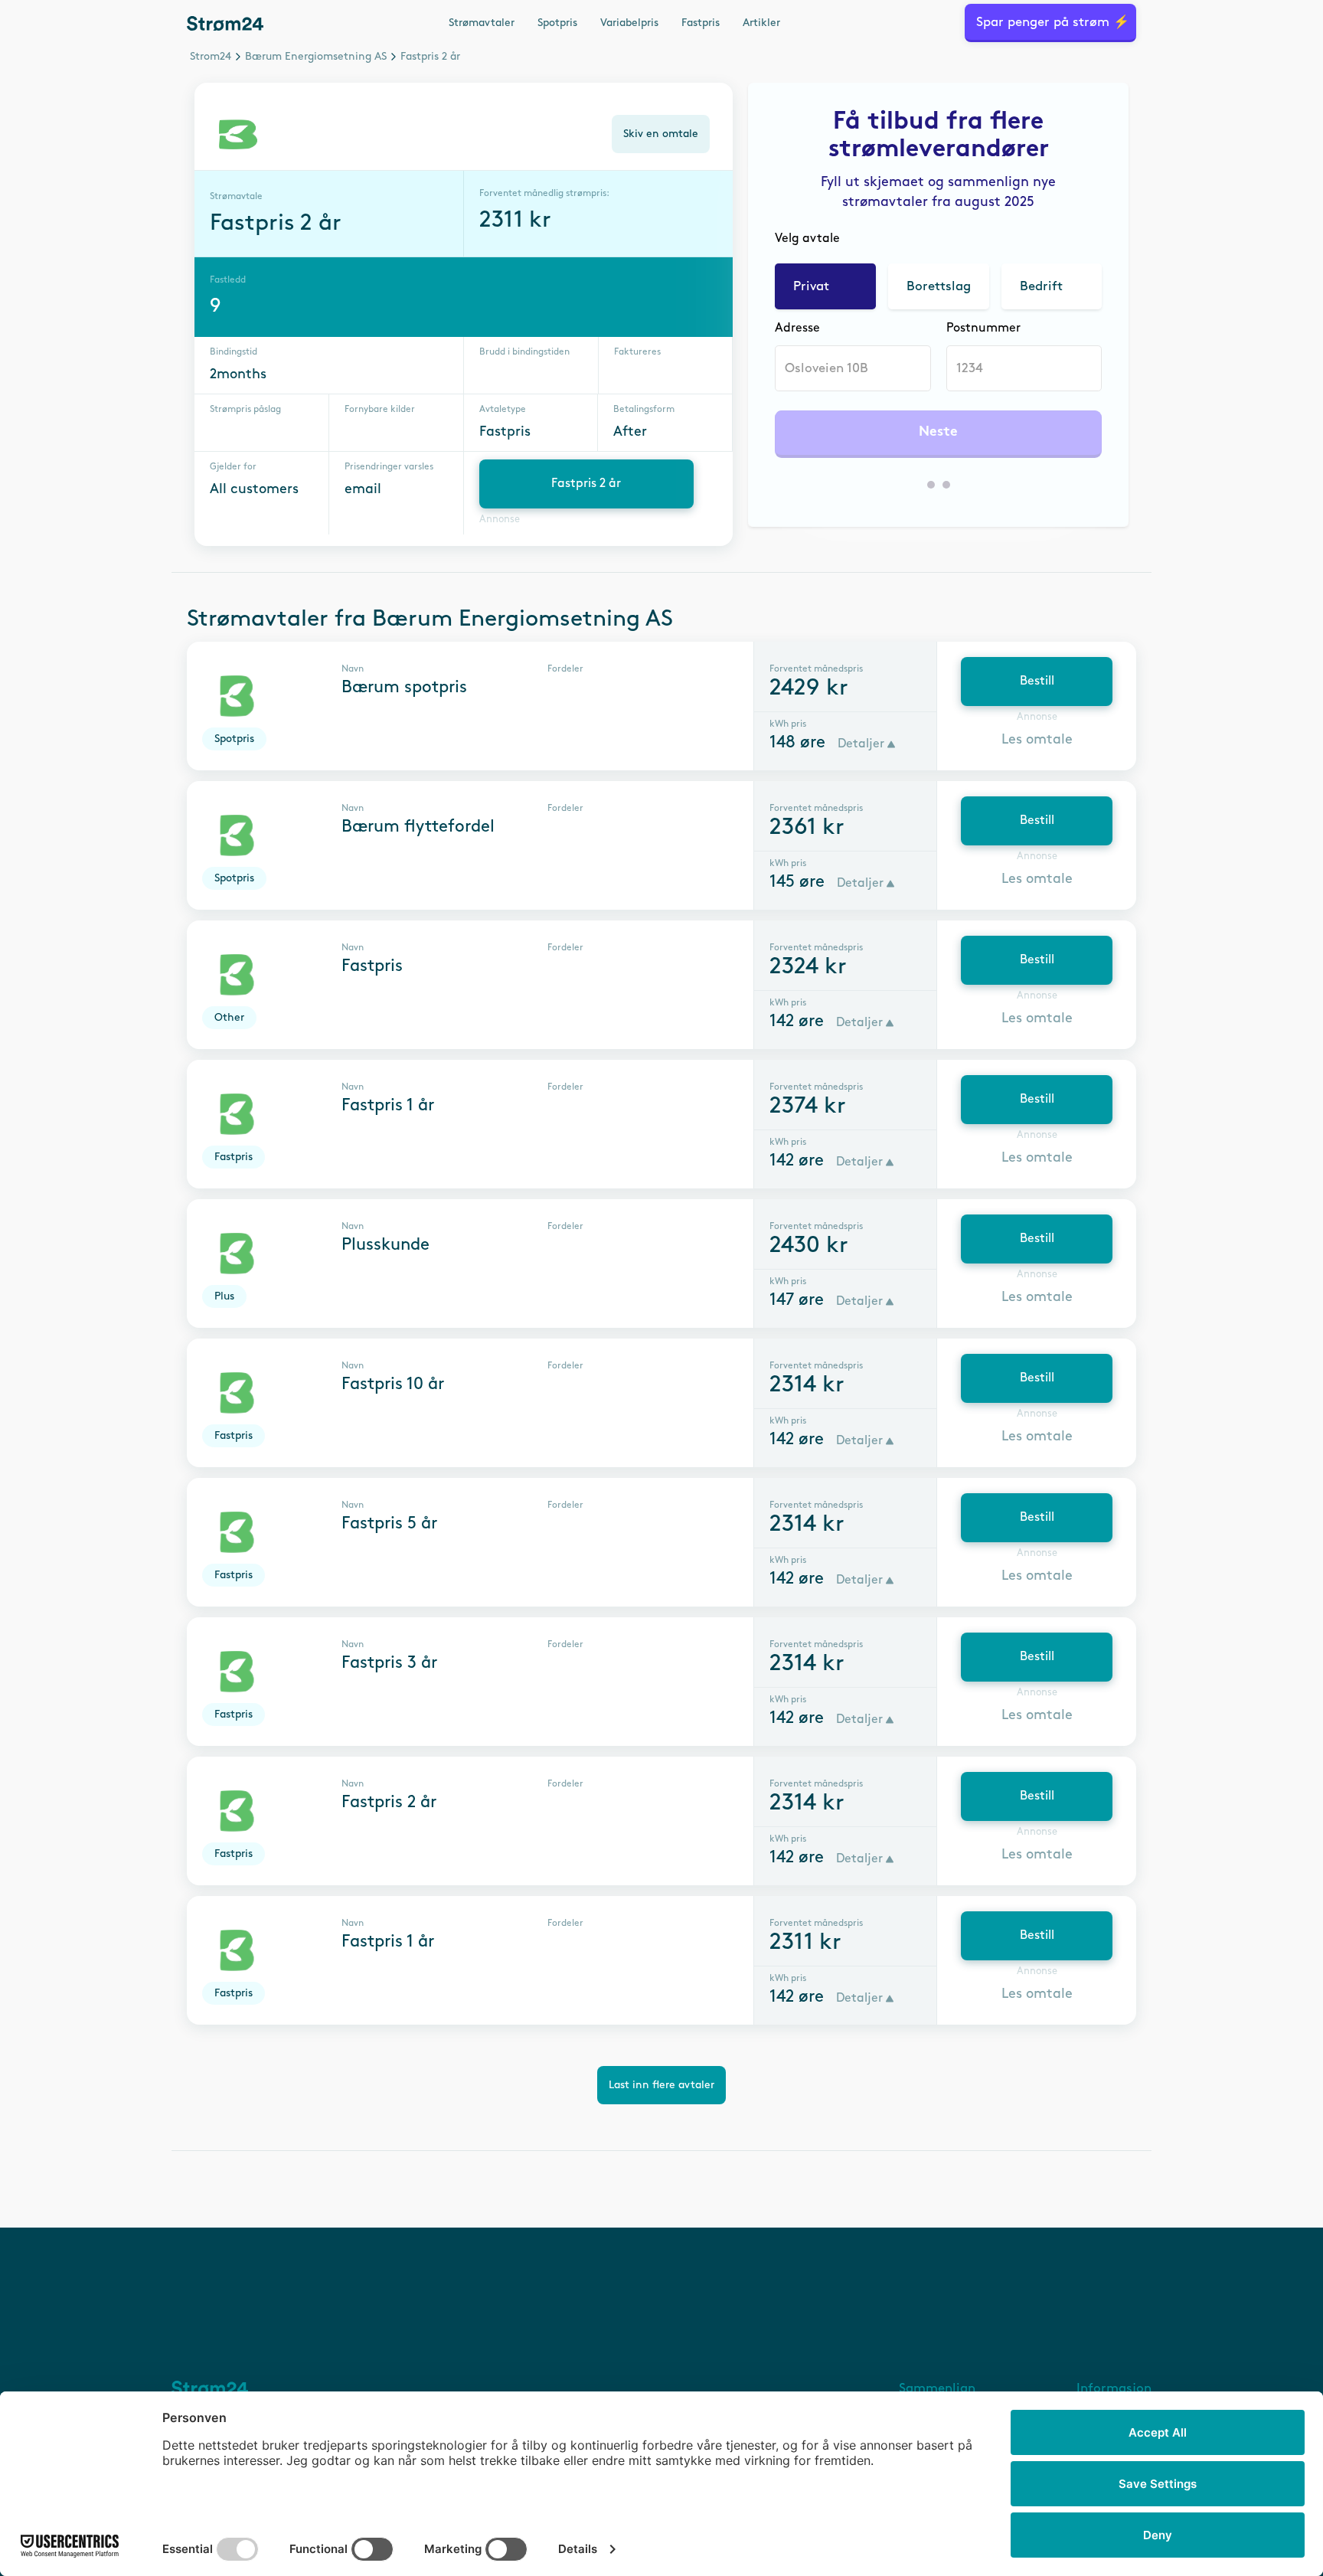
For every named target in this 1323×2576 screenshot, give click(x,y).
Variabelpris (629, 23)
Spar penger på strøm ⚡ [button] (1053, 22)
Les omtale (1037, 740)
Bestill (1037, 681)
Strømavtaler (482, 23)
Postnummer (983, 328)
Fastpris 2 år (586, 484)
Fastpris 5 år (389, 1524)
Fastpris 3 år (389, 1663)
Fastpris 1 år (388, 1106)
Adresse (797, 328)
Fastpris (701, 23)
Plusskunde (385, 1245)
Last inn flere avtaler (661, 2085)
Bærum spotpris (404, 688)
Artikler (761, 23)
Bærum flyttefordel (418, 827)
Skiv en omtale (661, 134)
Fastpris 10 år (393, 1384)
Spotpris (557, 23)
